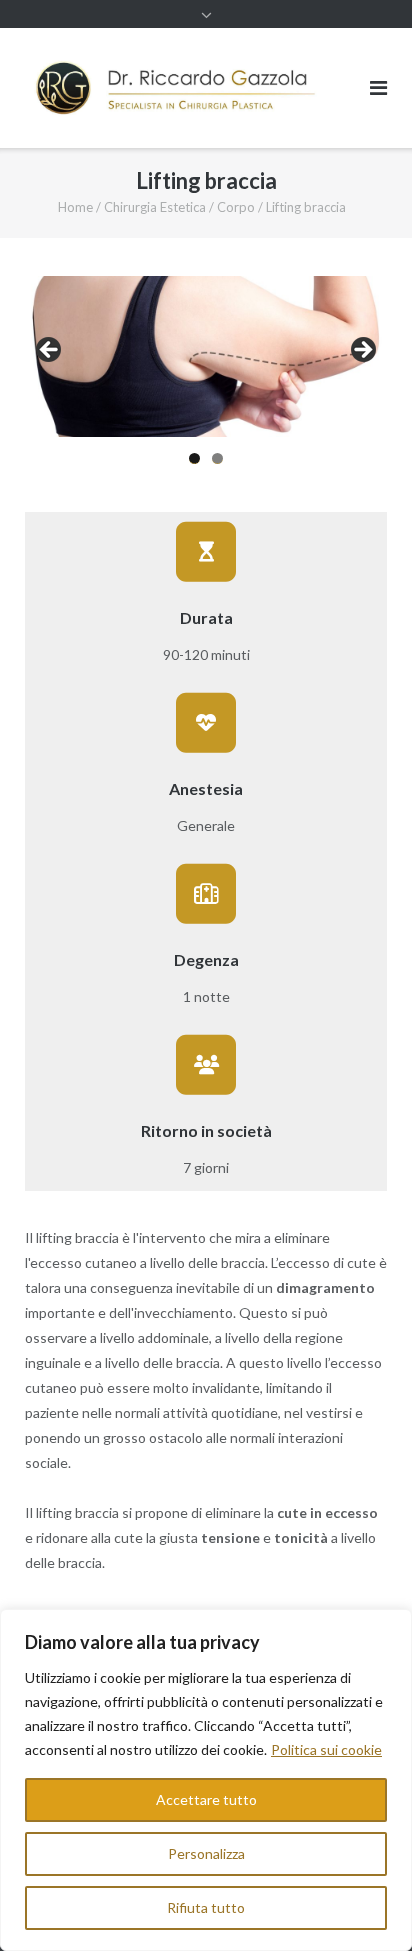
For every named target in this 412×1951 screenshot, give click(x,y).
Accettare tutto (206, 1799)
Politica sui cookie (326, 1749)
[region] (206, 1780)
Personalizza (206, 1853)
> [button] (362, 351)
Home (75, 207)
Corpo (236, 207)
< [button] (50, 351)
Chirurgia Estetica (155, 207)
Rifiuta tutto (206, 1907)
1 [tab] (194, 458)
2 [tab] (217, 458)
